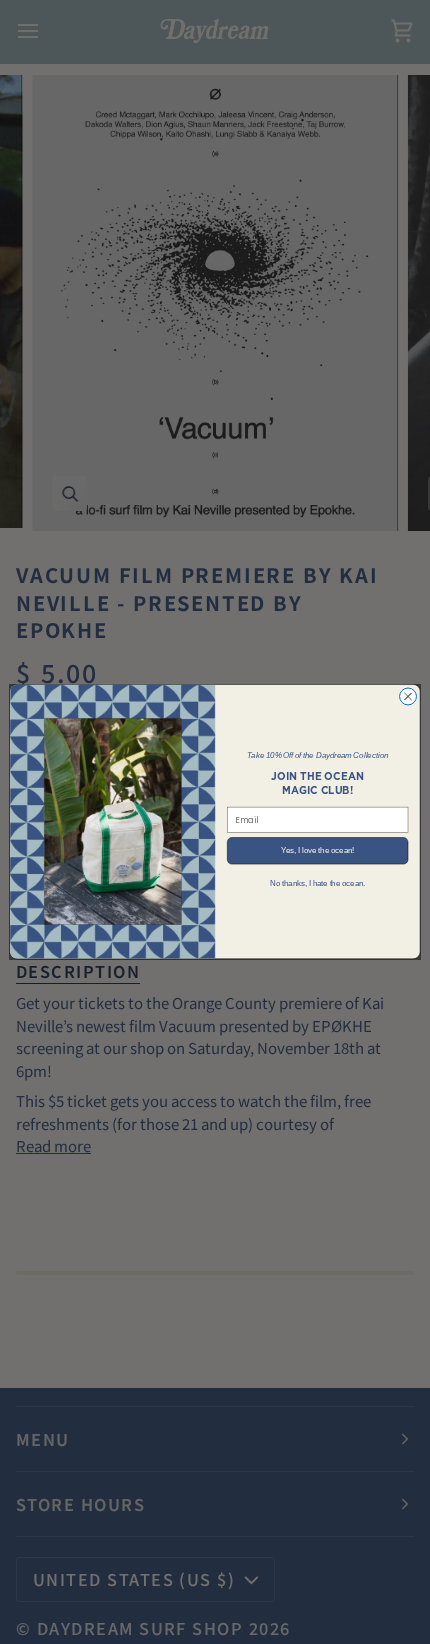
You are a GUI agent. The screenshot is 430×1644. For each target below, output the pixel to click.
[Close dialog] (408, 696)
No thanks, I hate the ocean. (317, 883)
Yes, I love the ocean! (317, 851)
